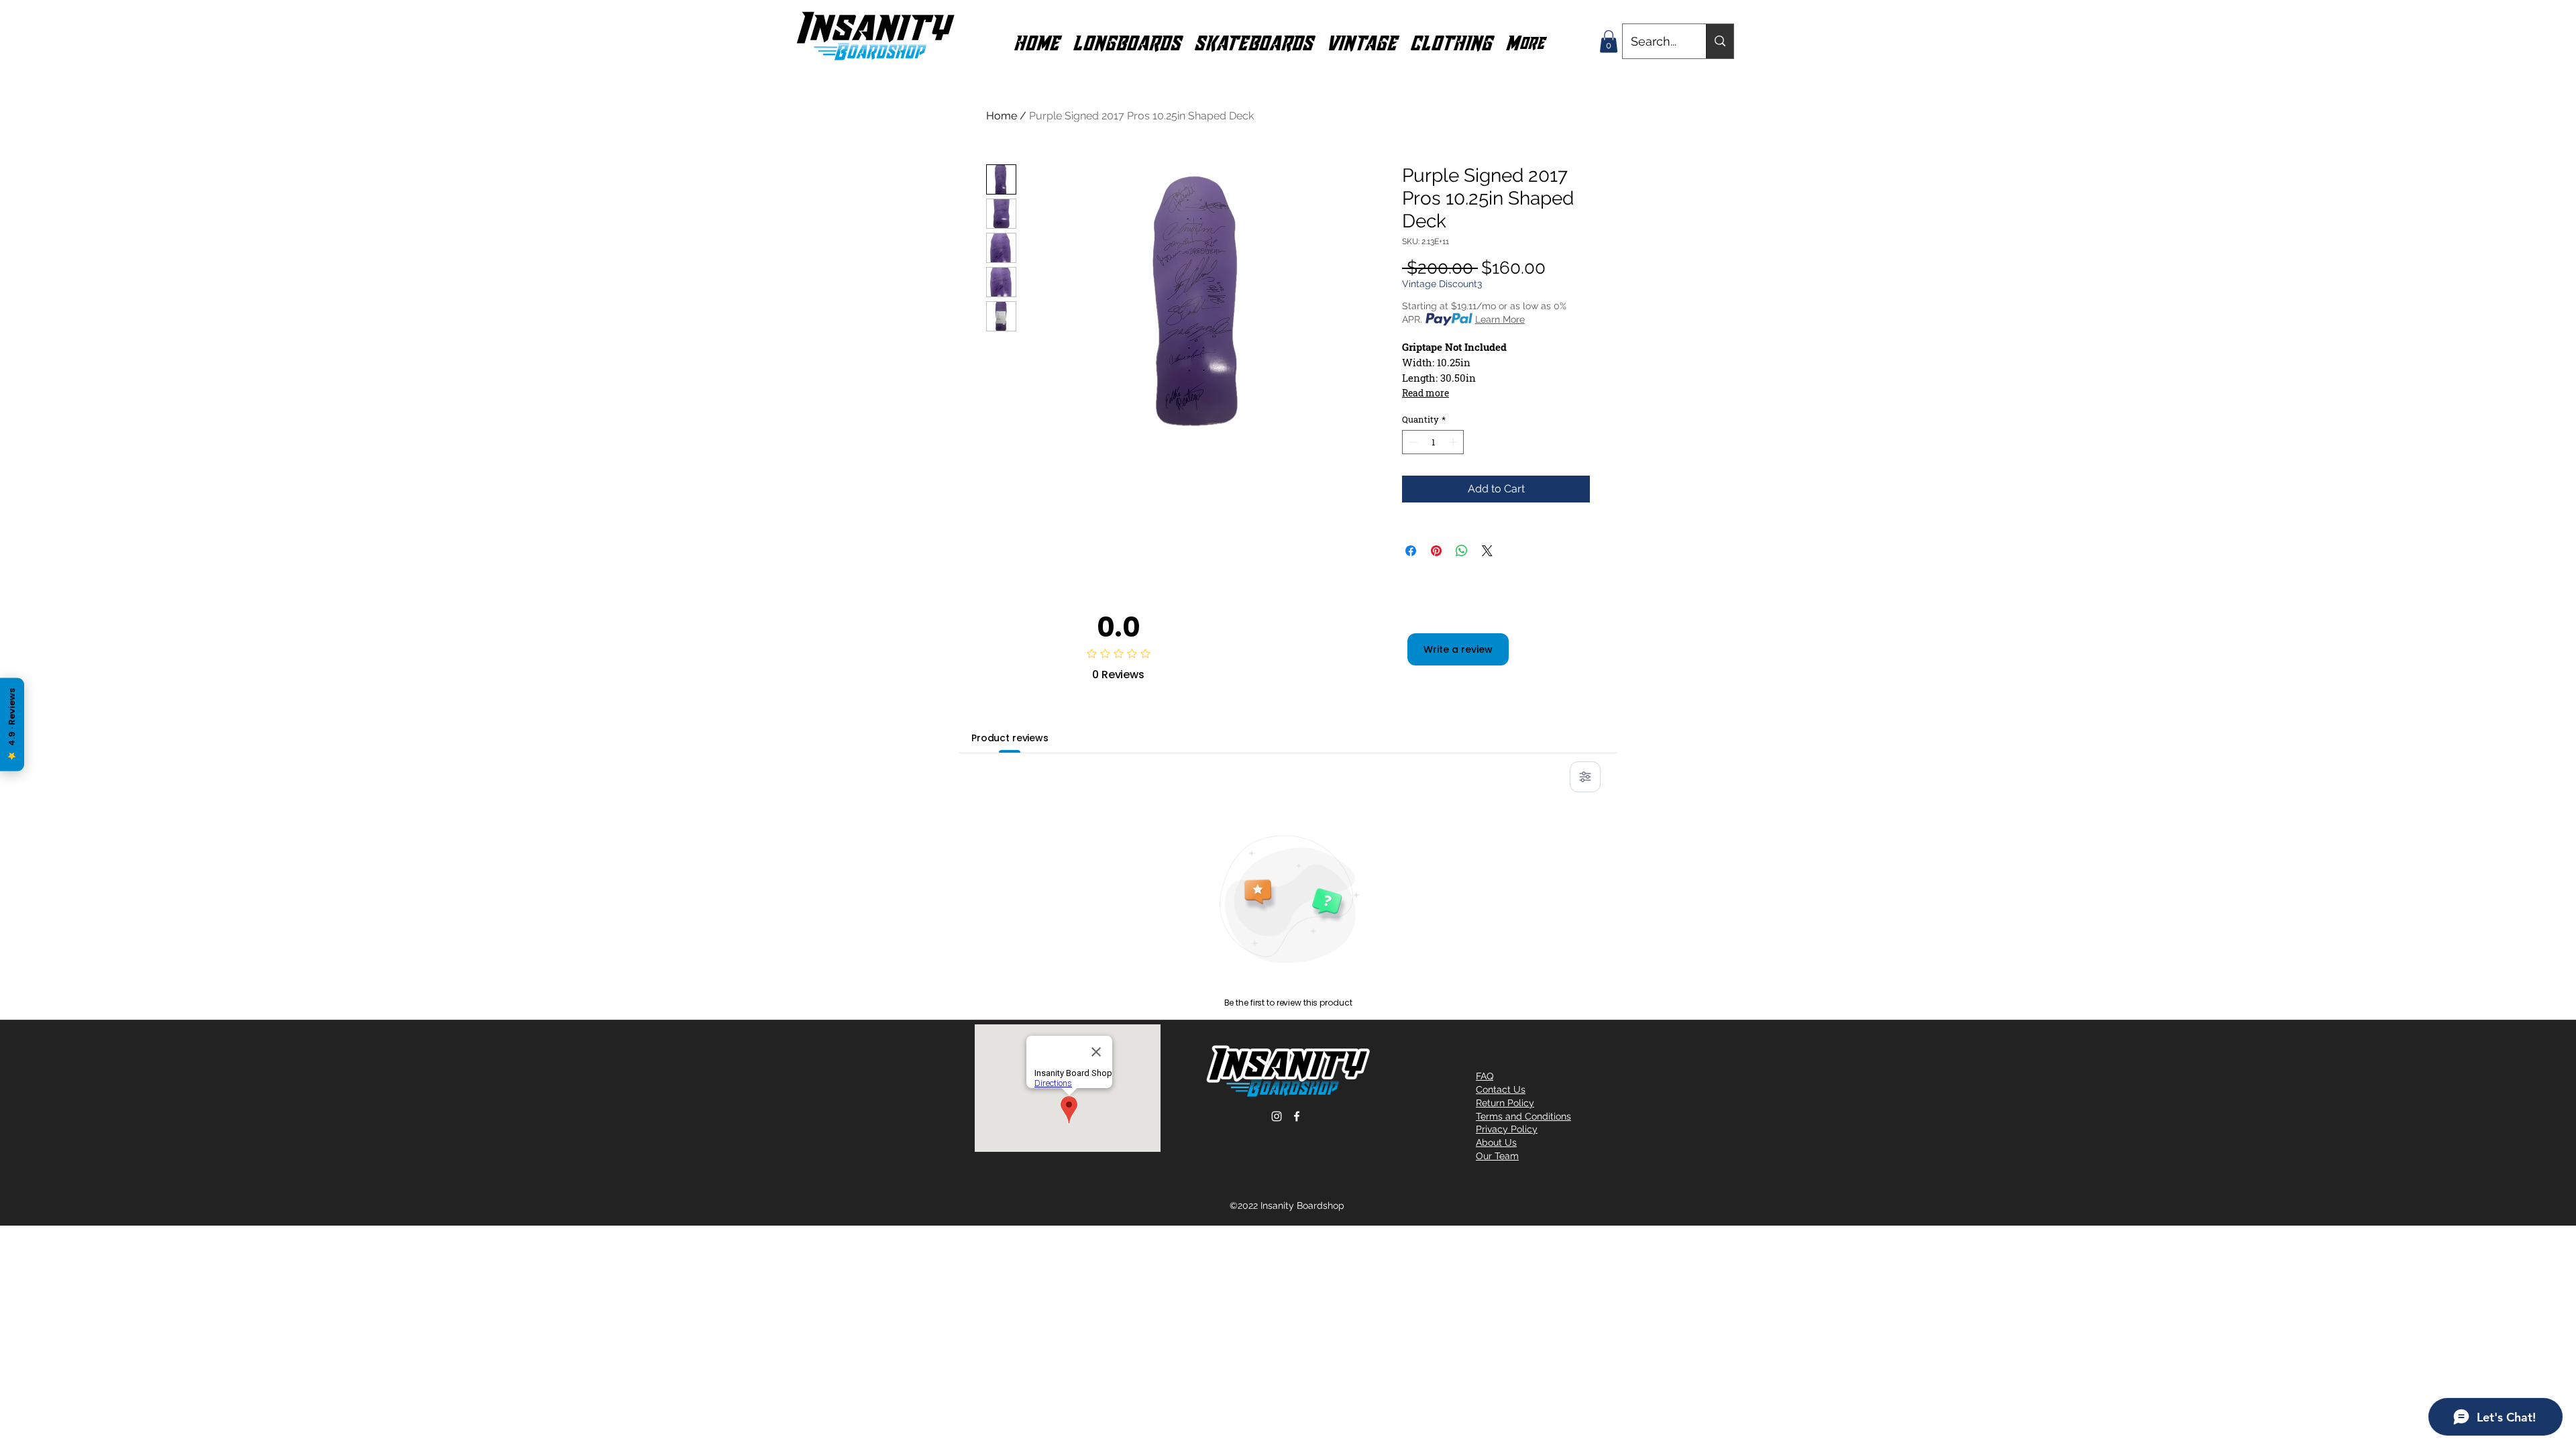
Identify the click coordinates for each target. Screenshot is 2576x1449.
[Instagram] (1277, 1116)
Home (1002, 116)
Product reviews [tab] (1010, 738)
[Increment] (1454, 442)
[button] (1127, 42)
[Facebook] (1297, 1116)
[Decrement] (1412, 442)
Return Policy (1505, 1103)
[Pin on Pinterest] (1436, 551)
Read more (1426, 393)
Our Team (1497, 1156)
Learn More (1500, 319)
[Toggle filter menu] (1585, 777)
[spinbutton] (1433, 442)
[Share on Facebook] (1411, 551)
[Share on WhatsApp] (1462, 551)
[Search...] (1720, 41)
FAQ (1485, 1076)
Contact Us (1501, 1089)
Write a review (1458, 649)
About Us (1496, 1142)
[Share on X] (1487, 551)
